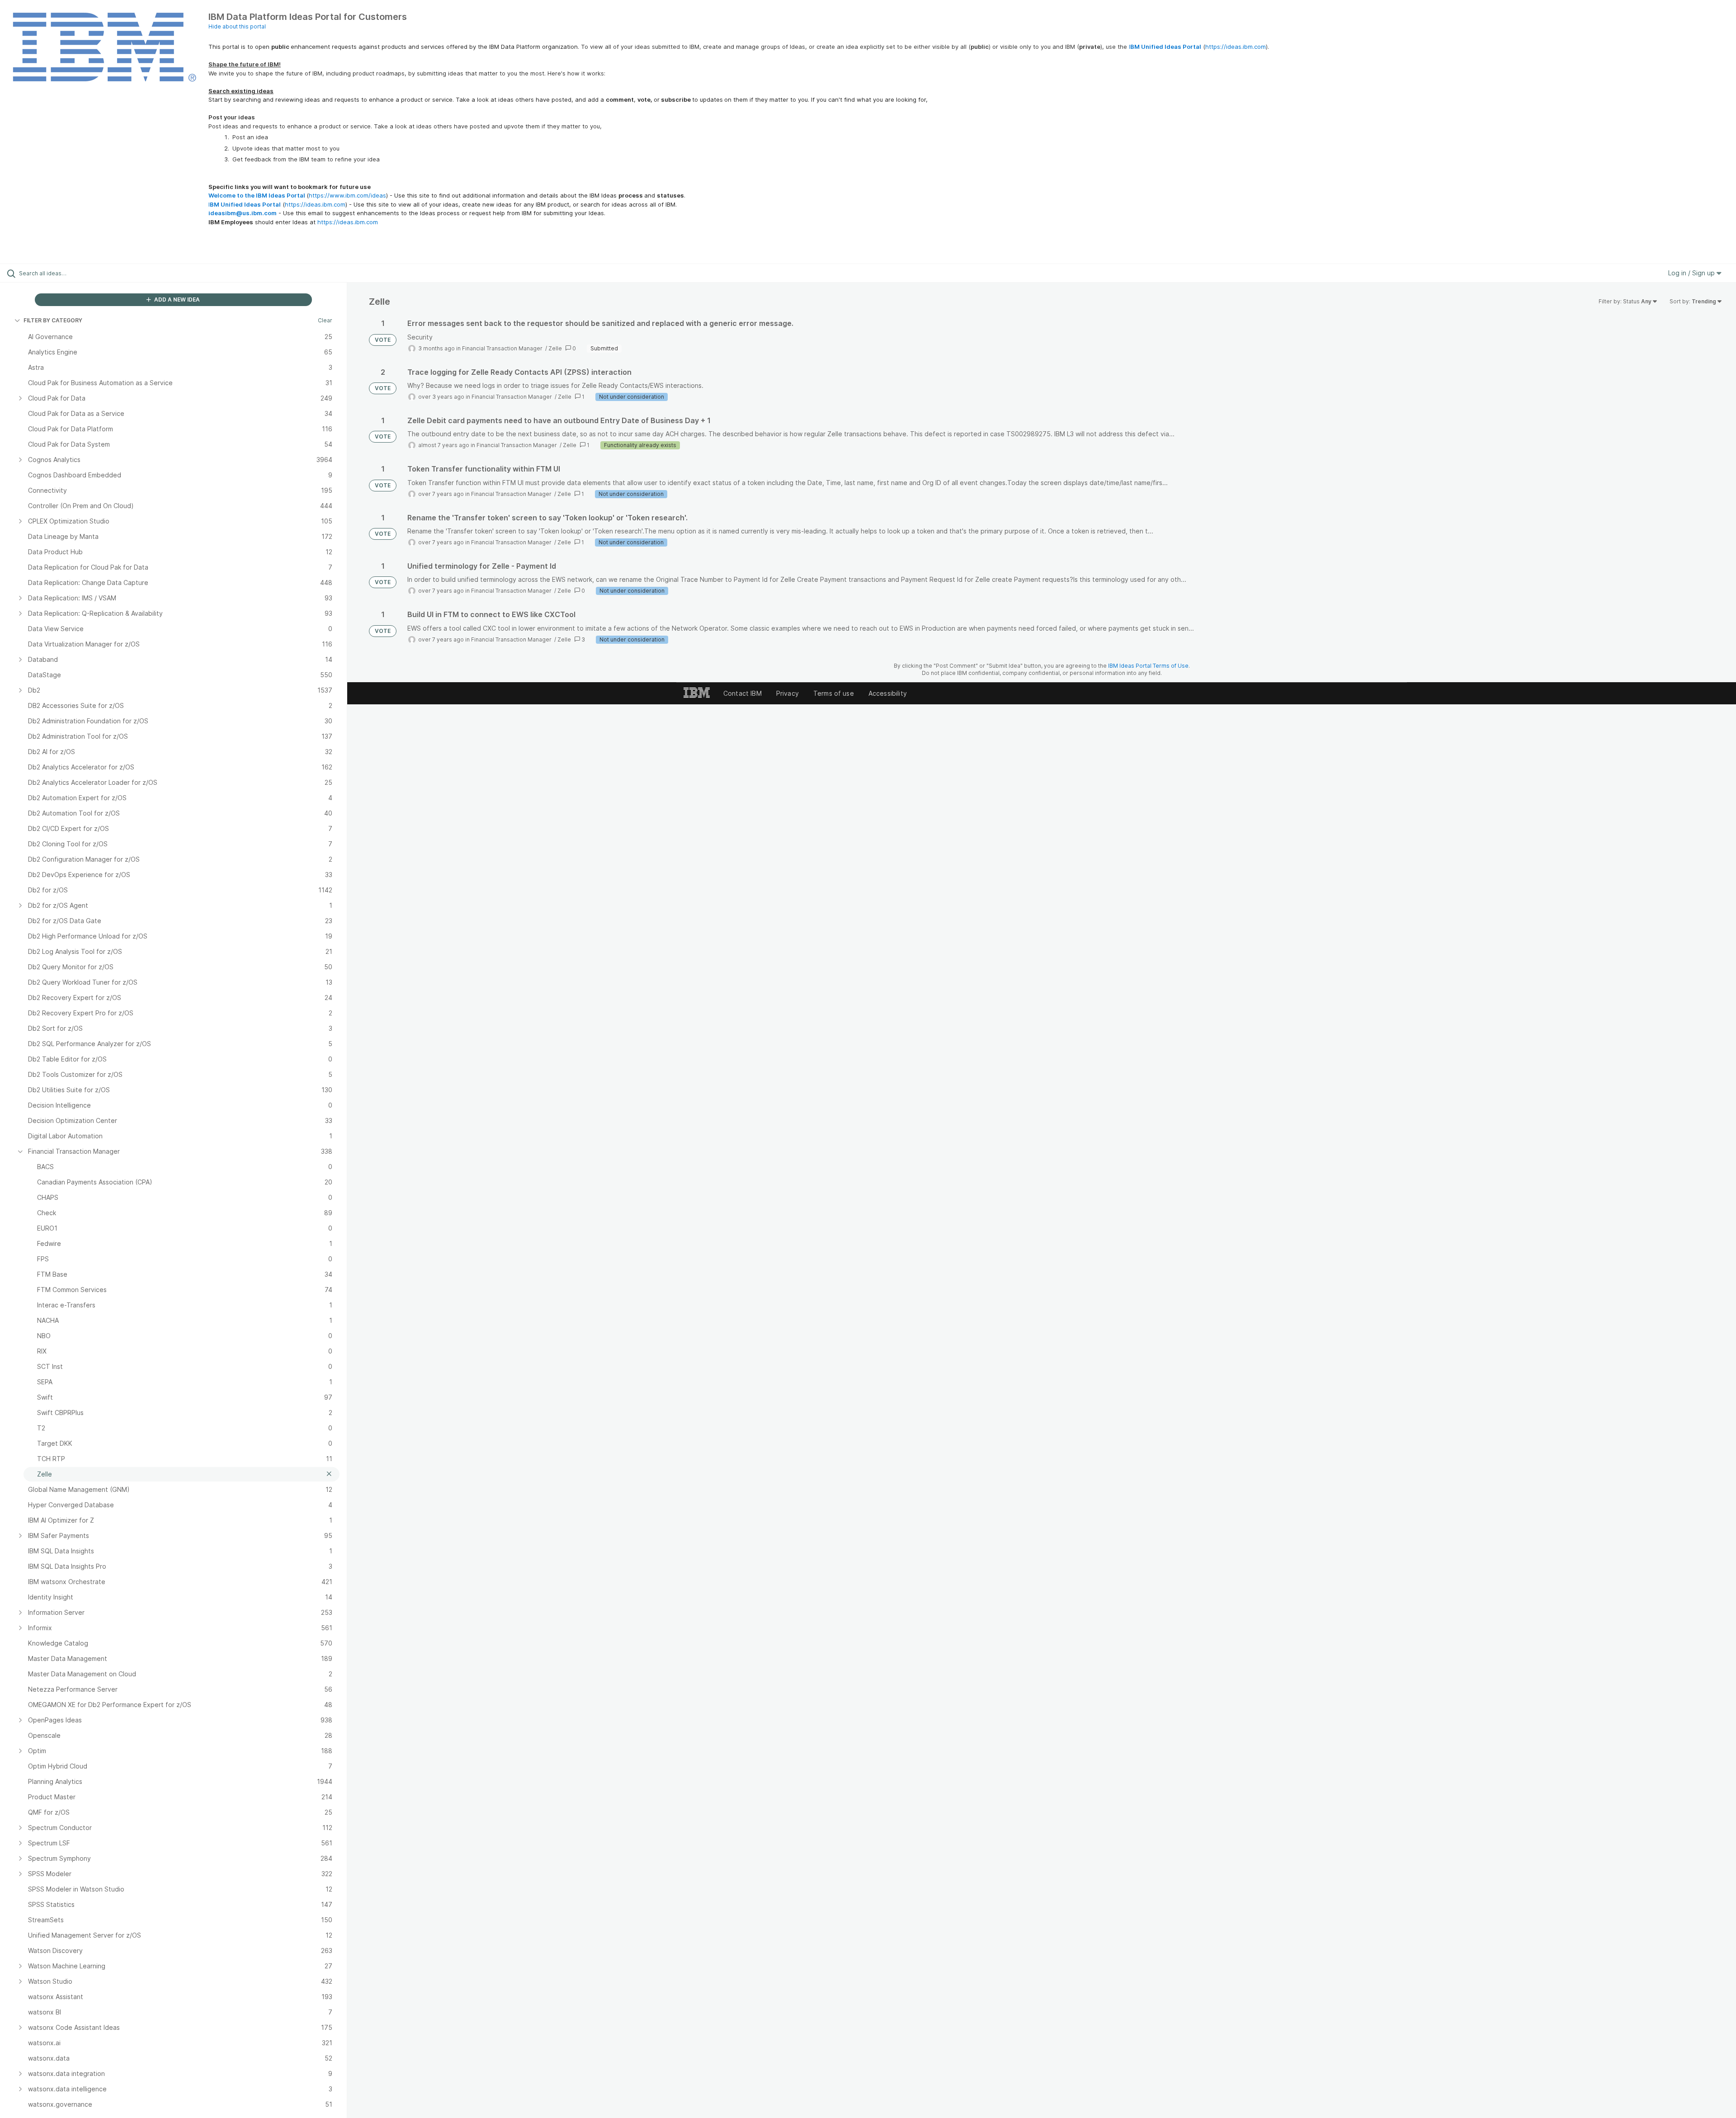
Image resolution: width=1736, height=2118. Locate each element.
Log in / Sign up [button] (1692, 273)
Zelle (555, 348)
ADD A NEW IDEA (176, 300)
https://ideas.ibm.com (1236, 47)
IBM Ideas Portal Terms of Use (1148, 666)
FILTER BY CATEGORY (53, 320)
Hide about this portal (237, 26)
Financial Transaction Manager (503, 348)
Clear (325, 320)
